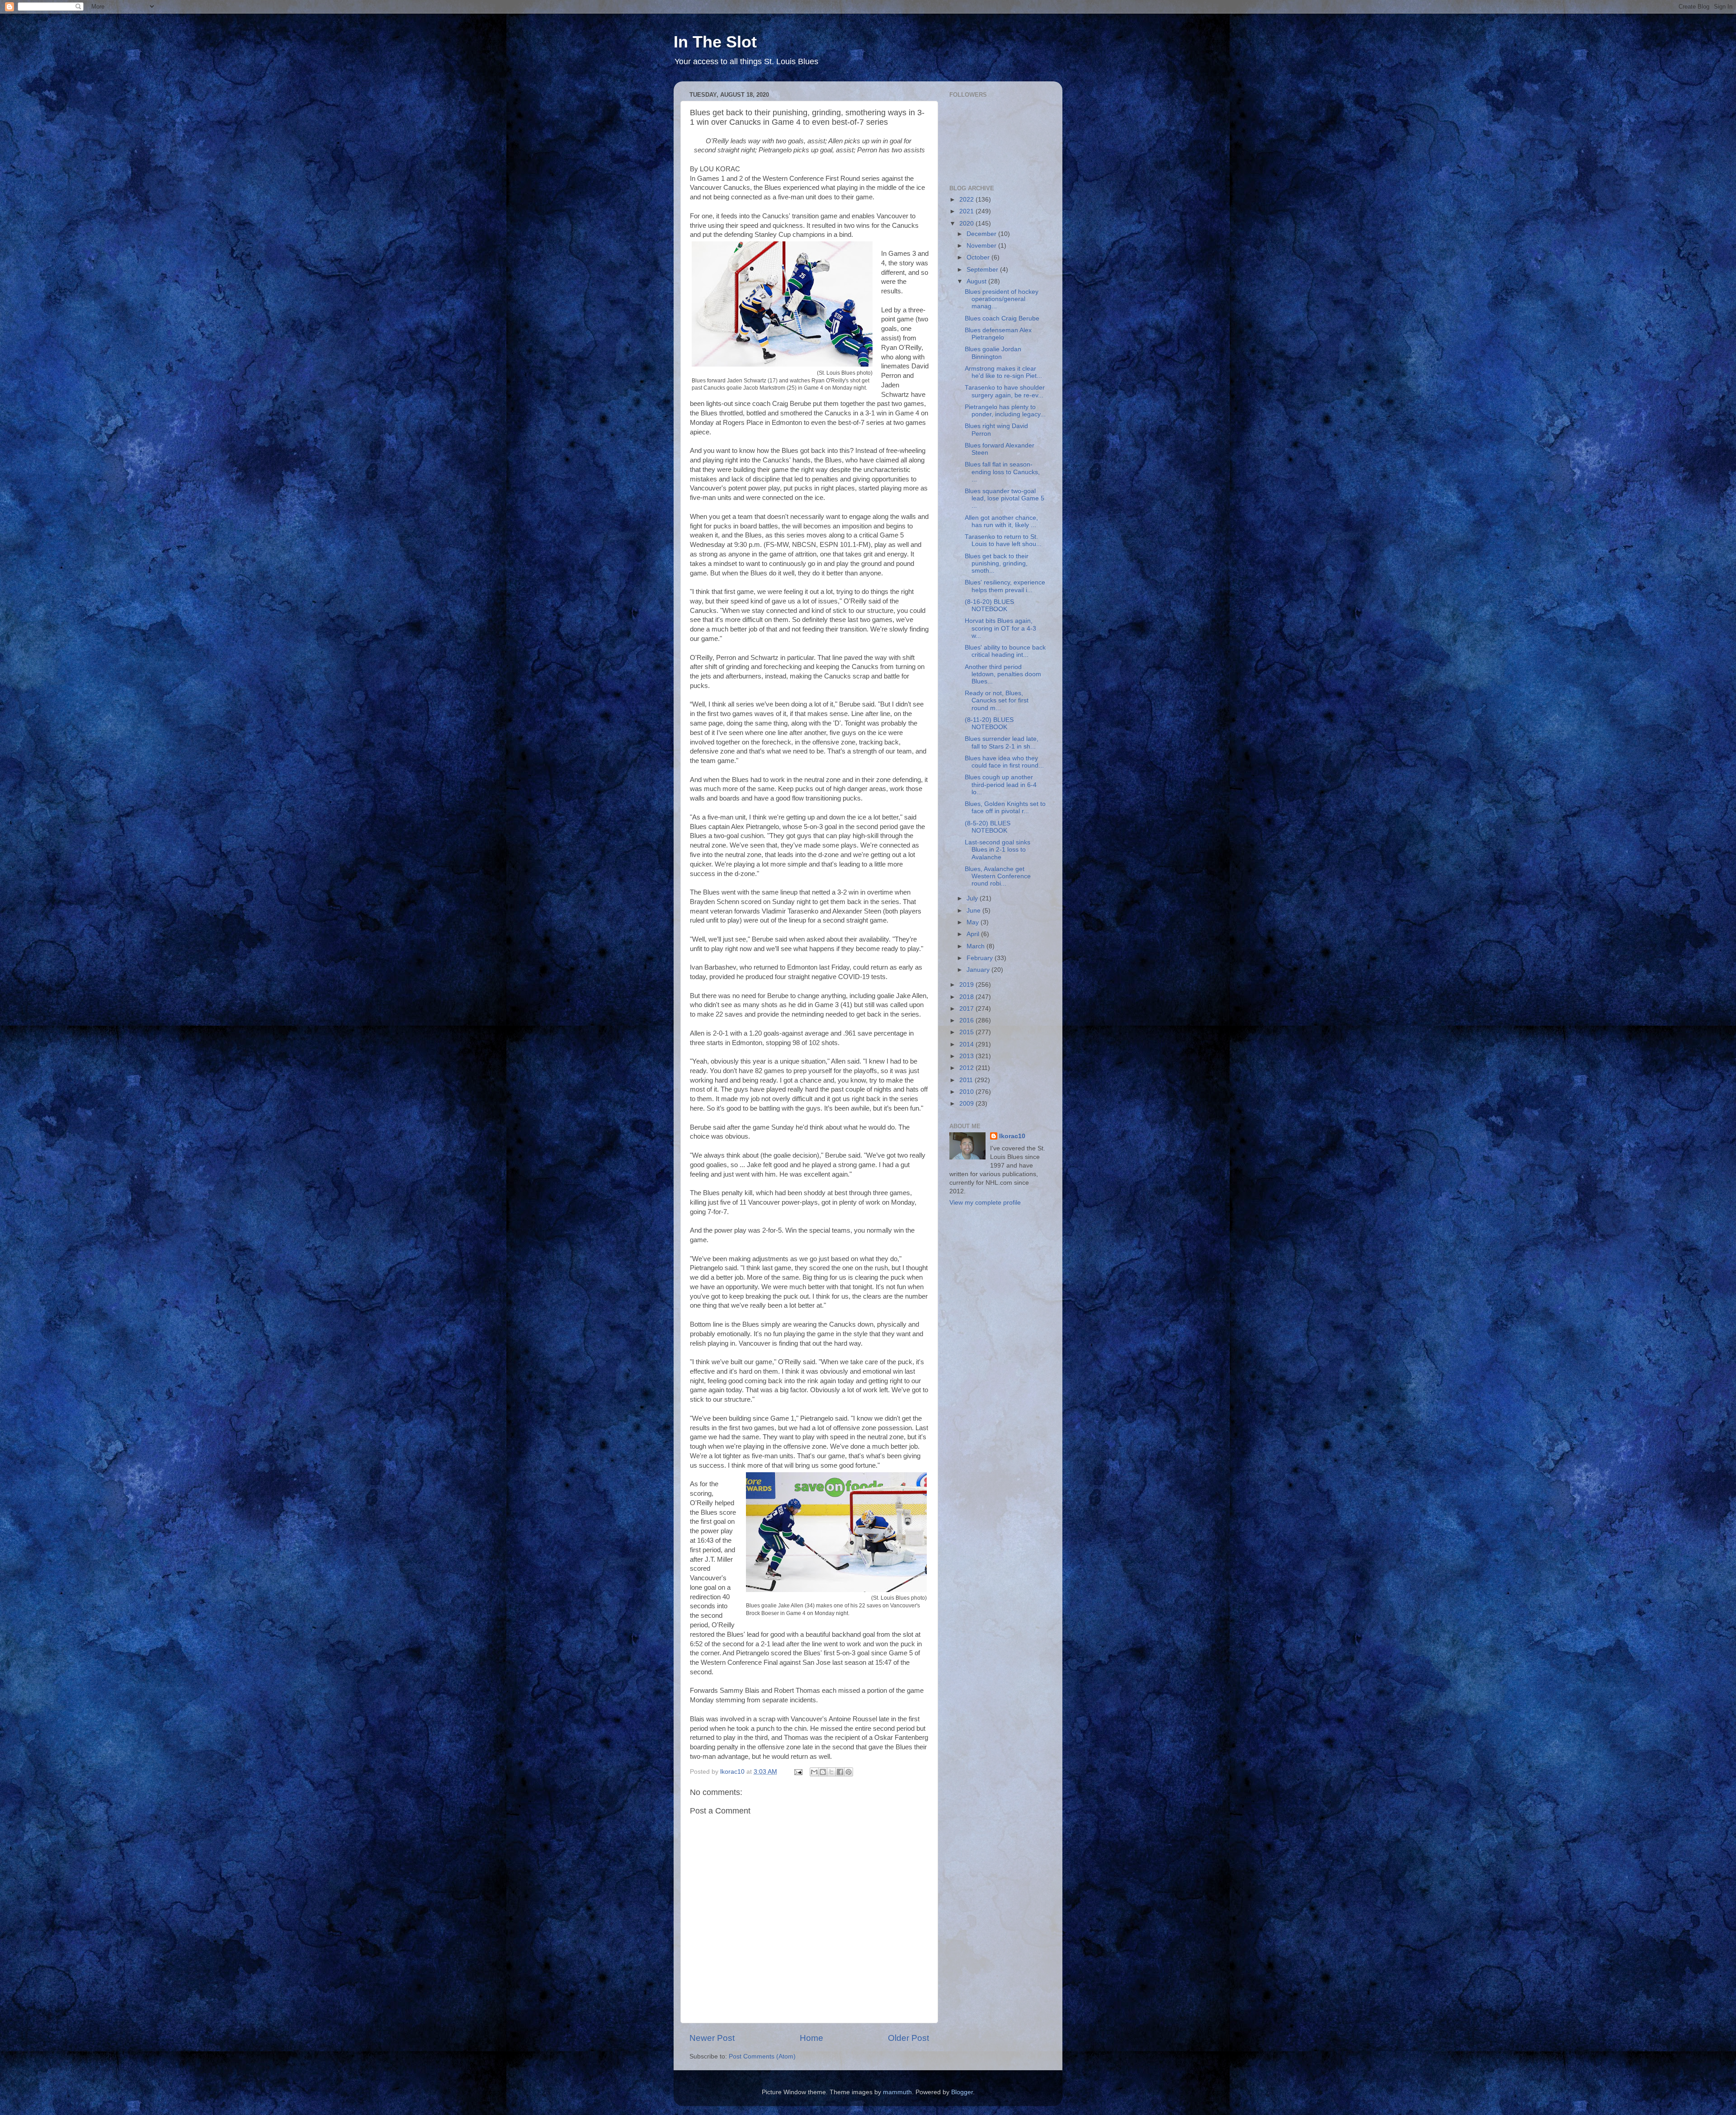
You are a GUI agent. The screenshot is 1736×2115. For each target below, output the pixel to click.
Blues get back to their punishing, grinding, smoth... (997, 563)
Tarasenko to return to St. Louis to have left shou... (1003, 540)
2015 (967, 1032)
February (981, 958)
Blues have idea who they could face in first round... (1004, 762)
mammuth (897, 2092)
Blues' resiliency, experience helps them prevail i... (1005, 586)
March (976, 946)
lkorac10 (1012, 1136)
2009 (967, 1104)
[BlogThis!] (823, 1772)
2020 (967, 224)
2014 (967, 1044)
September (983, 270)
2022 (967, 200)
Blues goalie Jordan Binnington (993, 353)
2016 (967, 1020)
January (979, 970)
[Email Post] (798, 1772)
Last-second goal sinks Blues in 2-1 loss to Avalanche (998, 850)
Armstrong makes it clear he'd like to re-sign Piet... (1003, 372)
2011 (967, 1080)
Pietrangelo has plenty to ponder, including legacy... (1005, 411)
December (982, 234)
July (973, 898)
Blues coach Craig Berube (1002, 318)
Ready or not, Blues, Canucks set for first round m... (997, 700)
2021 (967, 211)
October (979, 257)
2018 (967, 997)
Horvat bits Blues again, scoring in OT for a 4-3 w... (1000, 628)
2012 (967, 1068)
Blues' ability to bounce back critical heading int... (1005, 651)
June (974, 911)
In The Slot (715, 42)
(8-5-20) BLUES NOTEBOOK (988, 827)
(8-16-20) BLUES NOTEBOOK (989, 605)
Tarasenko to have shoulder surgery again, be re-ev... (1005, 391)
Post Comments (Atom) (762, 2056)
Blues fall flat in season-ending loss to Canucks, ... (1002, 472)
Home (811, 2038)
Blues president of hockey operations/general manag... (1002, 299)
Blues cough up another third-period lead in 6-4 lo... (1001, 784)
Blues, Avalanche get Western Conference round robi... (998, 876)
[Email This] (814, 1772)
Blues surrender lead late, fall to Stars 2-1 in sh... (1002, 742)
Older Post (908, 2038)
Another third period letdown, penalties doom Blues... (1003, 674)
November (982, 246)
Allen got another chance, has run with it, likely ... (1001, 521)
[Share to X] (831, 1772)
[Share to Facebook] (840, 1772)
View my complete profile (985, 1203)
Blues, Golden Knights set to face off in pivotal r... (1005, 808)
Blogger (962, 2092)
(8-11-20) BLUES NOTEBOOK (989, 723)
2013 (967, 1056)
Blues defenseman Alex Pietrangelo (998, 334)
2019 (967, 985)
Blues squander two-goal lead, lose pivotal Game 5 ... (1005, 498)
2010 (967, 1092)
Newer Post (712, 2038)
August (977, 281)
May (974, 922)
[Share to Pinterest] (849, 1772)
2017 (967, 1009)
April (974, 934)
